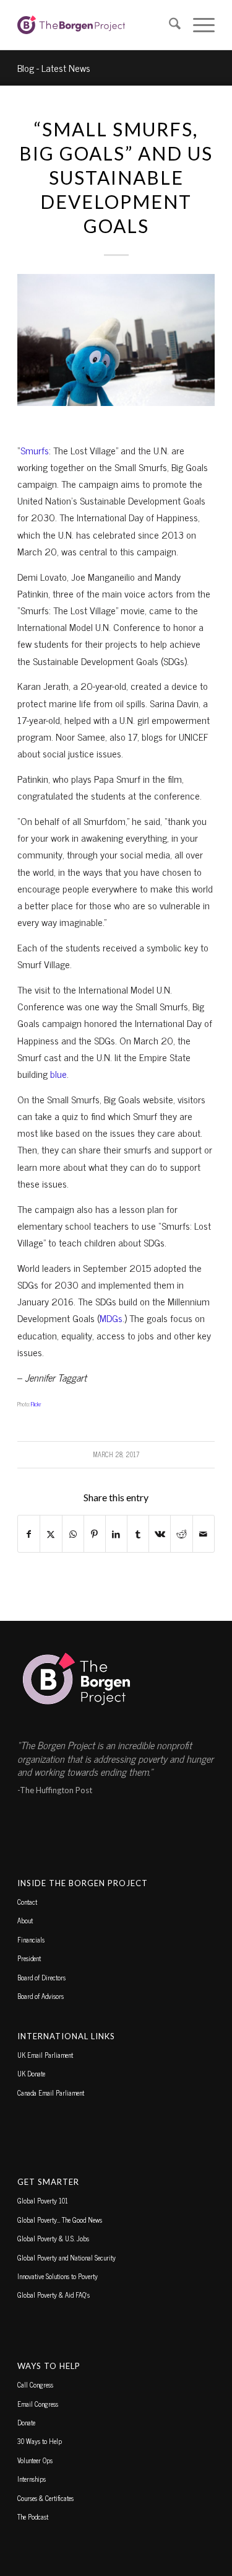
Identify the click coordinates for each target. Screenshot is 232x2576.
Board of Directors (41, 1977)
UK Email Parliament (45, 2055)
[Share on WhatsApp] (73, 1534)
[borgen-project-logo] (96, 25)
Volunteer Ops (35, 2460)
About (25, 1920)
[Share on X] (51, 1534)
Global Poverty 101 (43, 2200)
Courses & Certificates (45, 2498)
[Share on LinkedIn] (116, 1534)
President (29, 1958)
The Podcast (33, 2516)
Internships (32, 2479)
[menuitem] (169, 25)
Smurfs (35, 450)
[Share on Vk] (160, 1534)
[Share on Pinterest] (95, 1534)
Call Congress (35, 2384)
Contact (27, 1902)
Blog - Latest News (54, 68)
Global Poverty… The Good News (60, 2220)
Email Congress (38, 2404)
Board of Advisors (41, 1996)
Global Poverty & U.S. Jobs (53, 2238)
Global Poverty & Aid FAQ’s (54, 2295)
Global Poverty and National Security (67, 2257)
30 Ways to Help (40, 2441)
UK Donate (31, 2073)
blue (58, 1074)
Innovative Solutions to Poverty (58, 2276)
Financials (31, 1939)
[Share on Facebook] (29, 1534)
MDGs (111, 1318)
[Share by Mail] (204, 1534)
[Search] (169, 25)
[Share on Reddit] (181, 1534)
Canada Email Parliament (51, 2093)
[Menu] (198, 25)
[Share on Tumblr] (138, 1534)
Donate (26, 2422)
